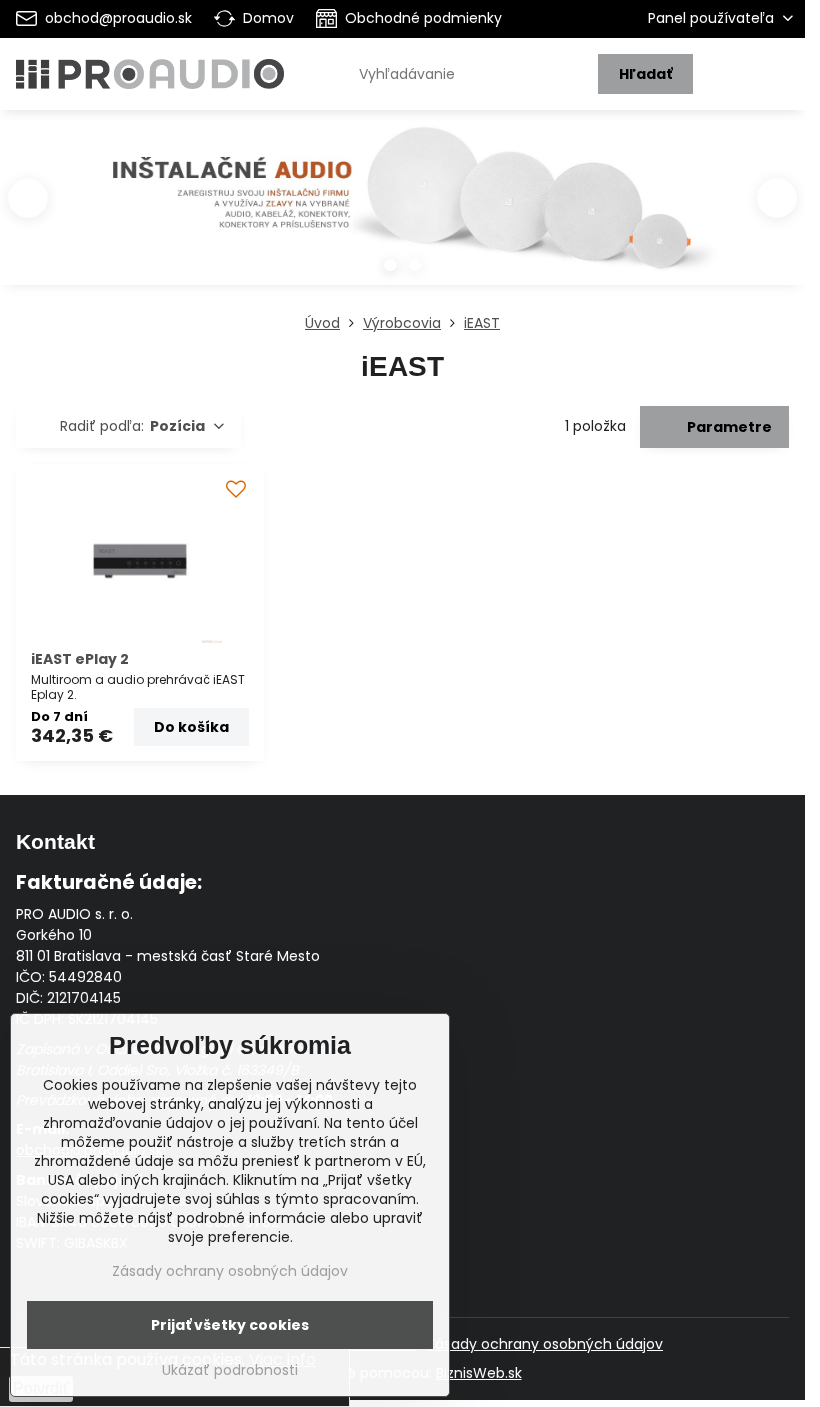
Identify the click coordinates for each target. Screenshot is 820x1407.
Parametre (728, 427)
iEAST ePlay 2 (80, 659)
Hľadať (645, 74)
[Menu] (781, 74)
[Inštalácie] (402, 207)
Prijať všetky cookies (230, 1325)
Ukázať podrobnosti (230, 1370)
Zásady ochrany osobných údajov (545, 1344)
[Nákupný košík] (733, 74)
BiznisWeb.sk (479, 1373)
